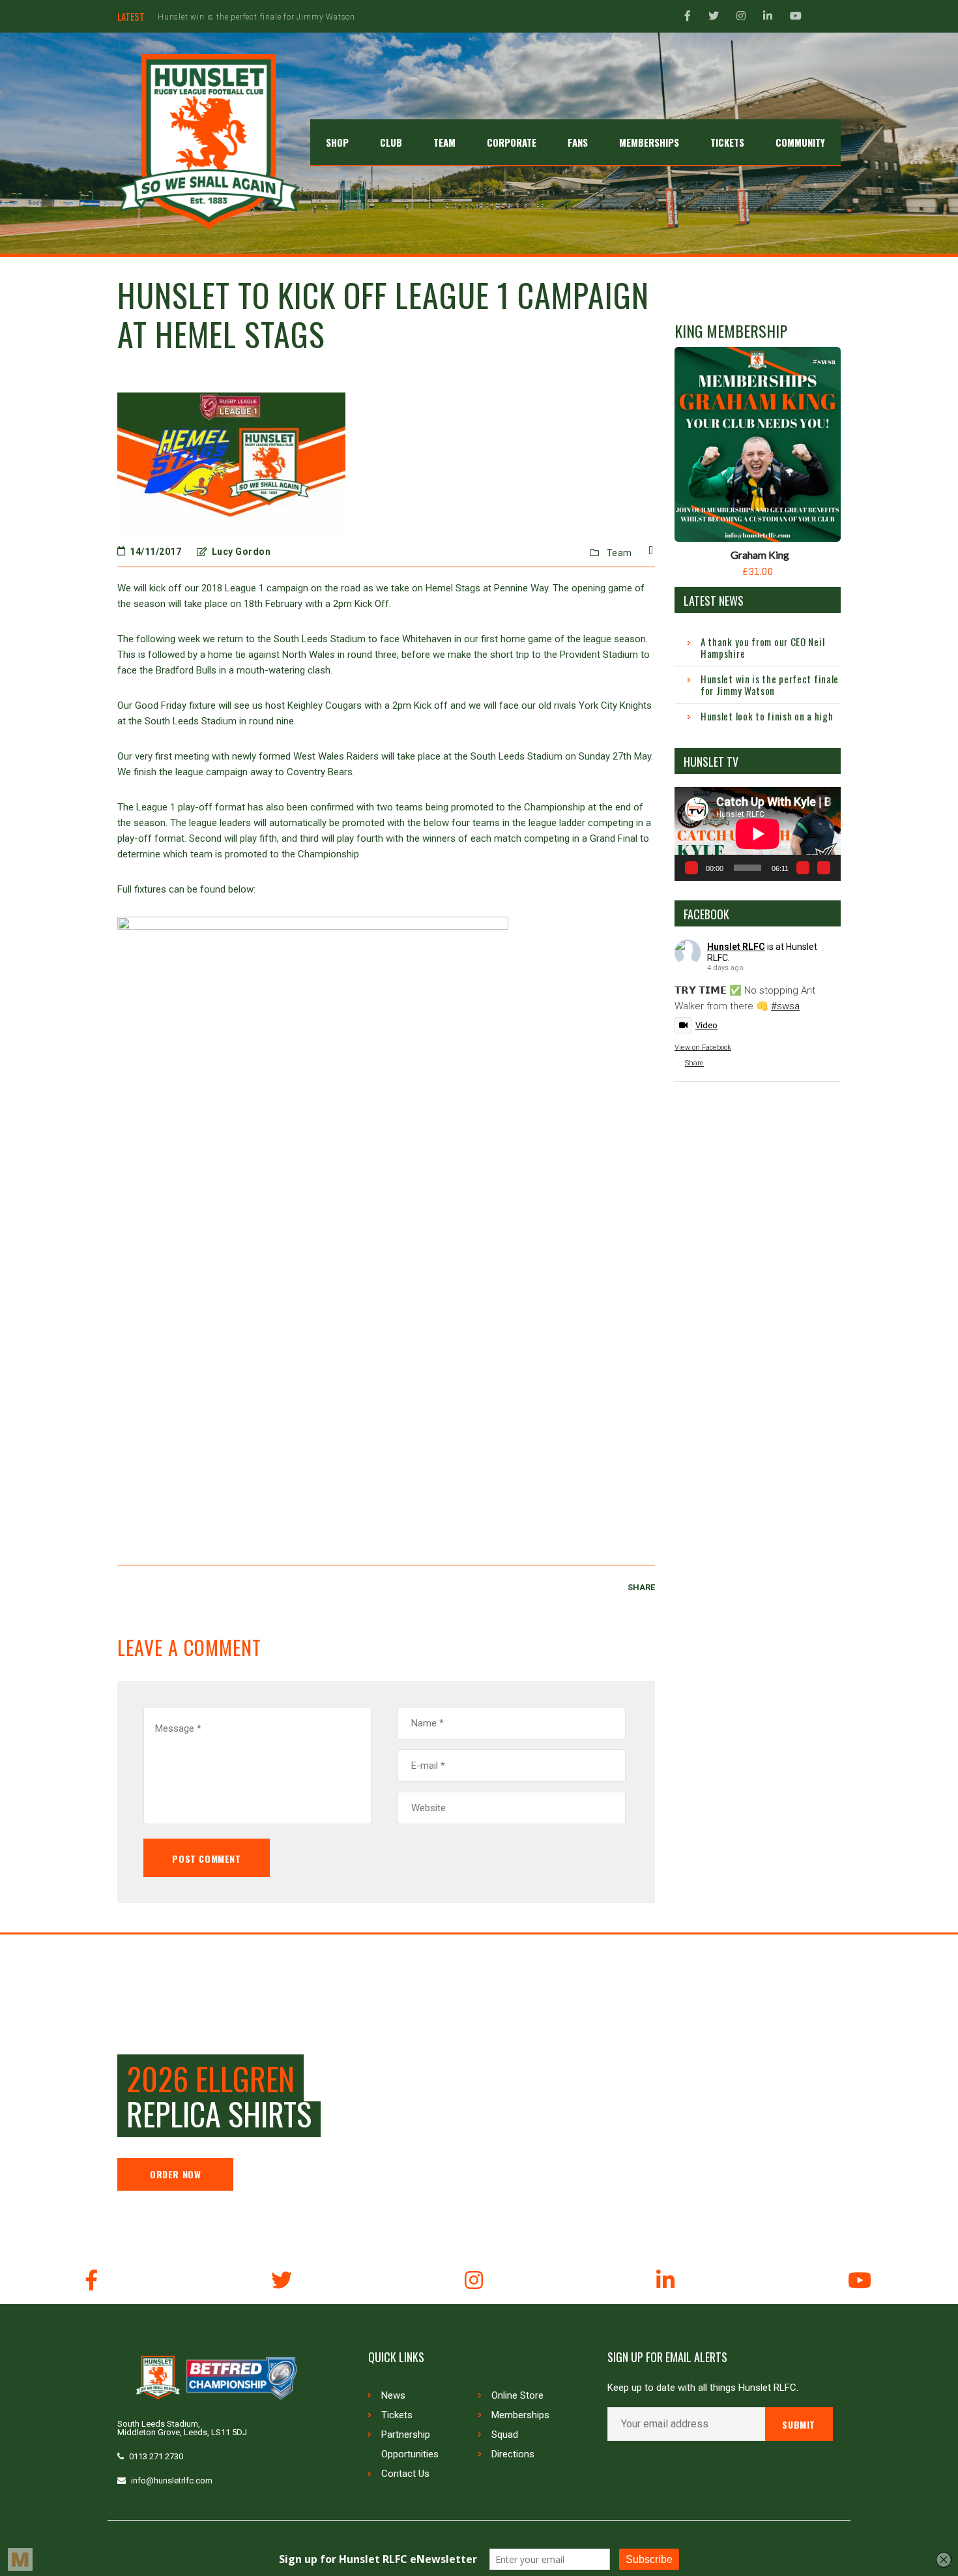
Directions (513, 2454)
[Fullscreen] (824, 868)
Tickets (397, 2415)
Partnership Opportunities (410, 2444)
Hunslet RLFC (736, 947)
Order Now (175, 2174)
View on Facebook (703, 1047)
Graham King (760, 555)
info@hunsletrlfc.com (172, 2480)
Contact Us (405, 2474)
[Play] (691, 868)
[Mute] (803, 868)
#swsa (785, 1006)
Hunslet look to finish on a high (219, 17)
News (393, 2395)
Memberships (520, 2415)
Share (694, 1063)
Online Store (517, 2395)
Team (619, 553)
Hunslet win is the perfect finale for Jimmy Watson (770, 685)
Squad (505, 2435)
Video (706, 1025)
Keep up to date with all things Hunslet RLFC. (703, 2388)
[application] (758, 834)
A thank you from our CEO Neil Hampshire (762, 647)
